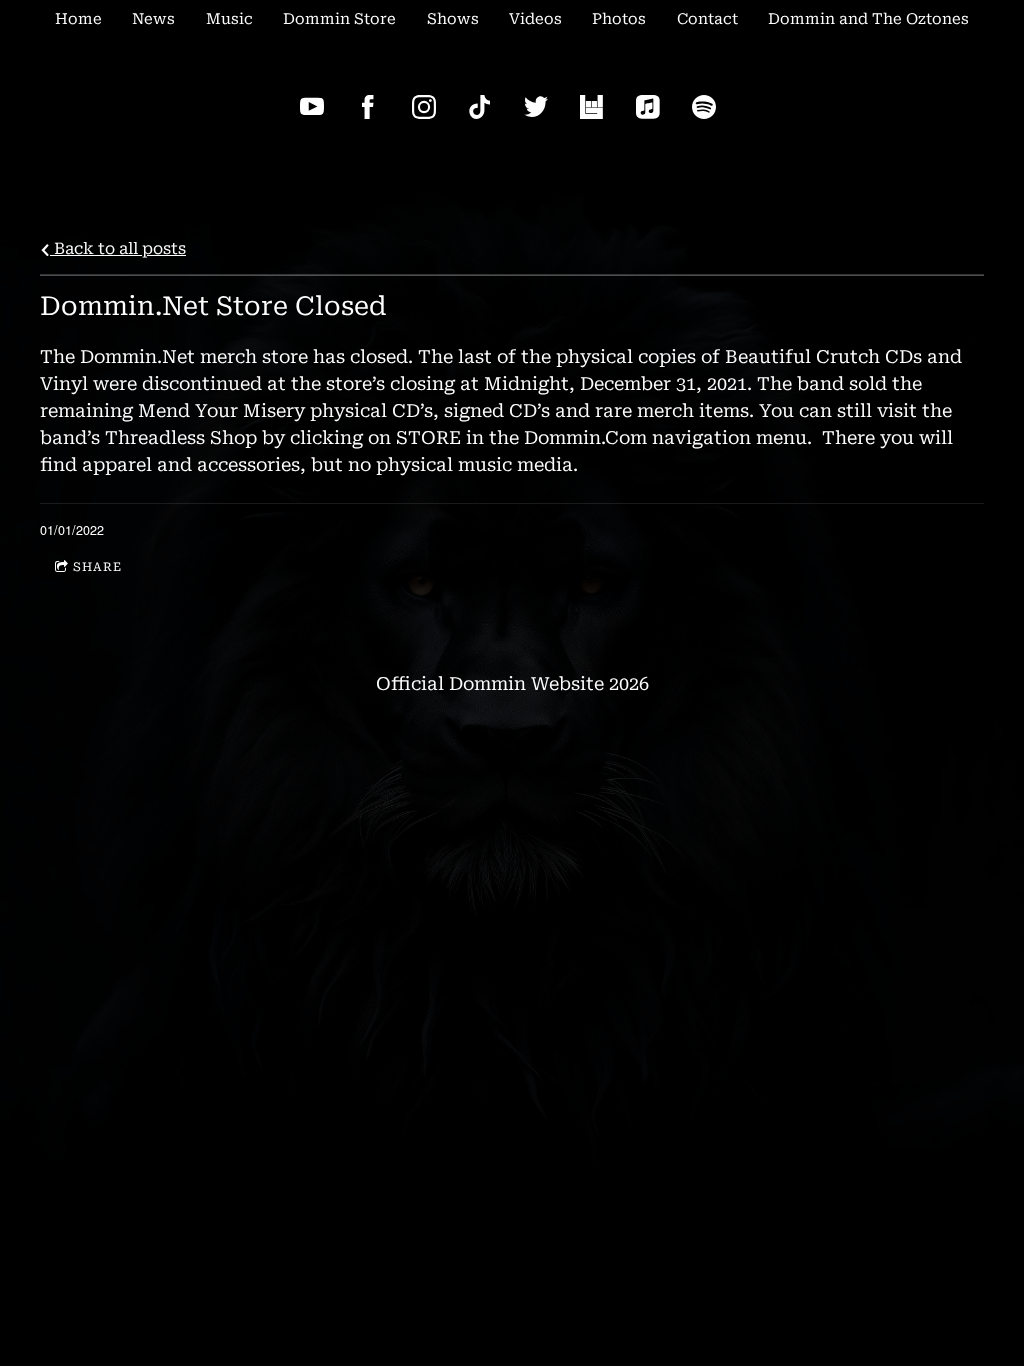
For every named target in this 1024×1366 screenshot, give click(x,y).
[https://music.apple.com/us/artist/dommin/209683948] (648, 107)
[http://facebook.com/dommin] (368, 107)
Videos (535, 19)
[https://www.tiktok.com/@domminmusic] (480, 107)
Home (78, 19)
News (153, 19)
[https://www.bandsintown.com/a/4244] (592, 107)
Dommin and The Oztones (868, 19)
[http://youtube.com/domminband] (312, 107)
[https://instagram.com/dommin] (424, 107)
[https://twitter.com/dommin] (536, 107)
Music (229, 19)
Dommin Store (339, 19)
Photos (619, 19)
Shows (453, 19)
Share (97, 567)
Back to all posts (118, 248)
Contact (707, 19)
